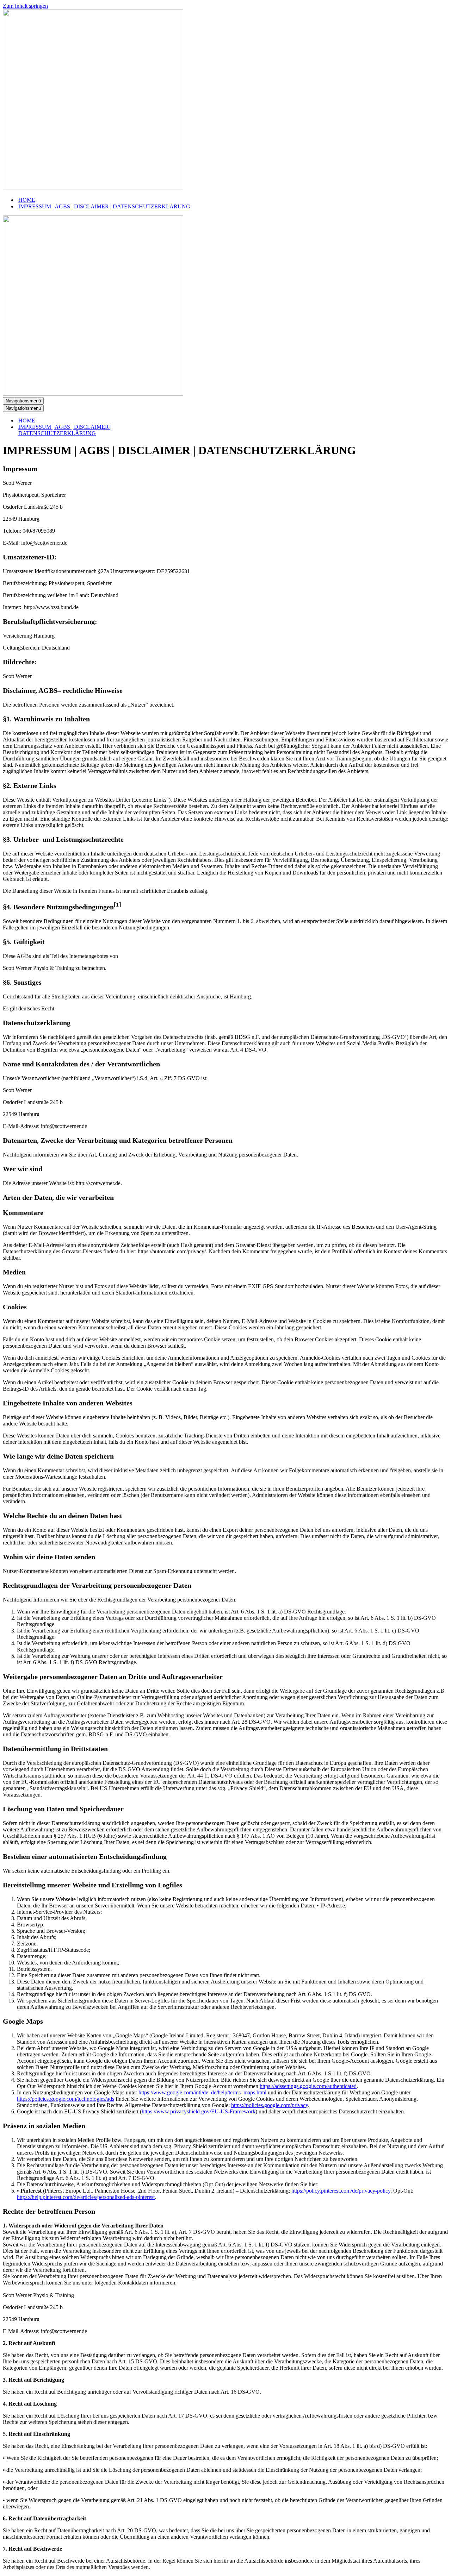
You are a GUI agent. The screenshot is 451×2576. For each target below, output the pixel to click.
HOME (27, 200)
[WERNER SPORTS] (93, 187)
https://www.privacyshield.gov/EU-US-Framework (199, 2111)
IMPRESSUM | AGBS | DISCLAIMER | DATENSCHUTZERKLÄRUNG (104, 206)
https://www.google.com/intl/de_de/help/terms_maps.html (202, 2092)
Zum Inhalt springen (25, 6)
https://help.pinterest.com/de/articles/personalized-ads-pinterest (86, 2197)
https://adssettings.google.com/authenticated (308, 2086)
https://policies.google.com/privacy (270, 2105)
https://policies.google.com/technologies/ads (66, 2099)
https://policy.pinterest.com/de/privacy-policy (341, 2191)
